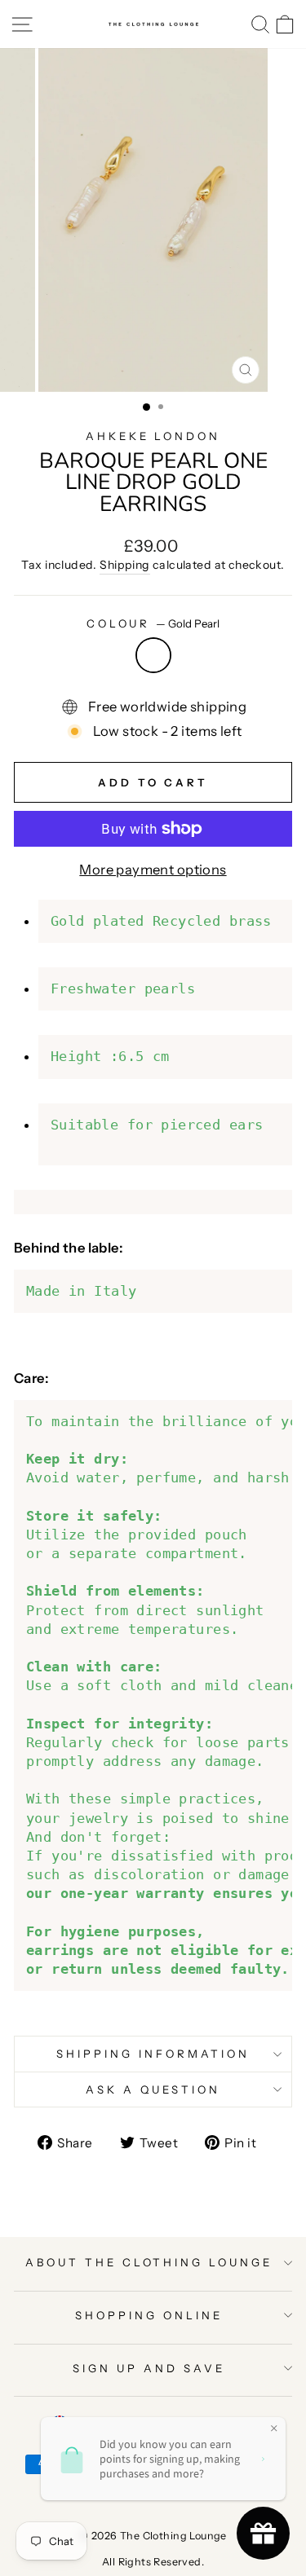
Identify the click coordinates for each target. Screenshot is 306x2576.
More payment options (153, 870)
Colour (153, 623)
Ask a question (153, 2089)
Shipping (124, 565)
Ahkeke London (153, 436)
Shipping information (153, 2054)
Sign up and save (149, 2368)
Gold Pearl (153, 655)
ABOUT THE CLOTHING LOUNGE (149, 2262)
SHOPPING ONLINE (149, 2315)
